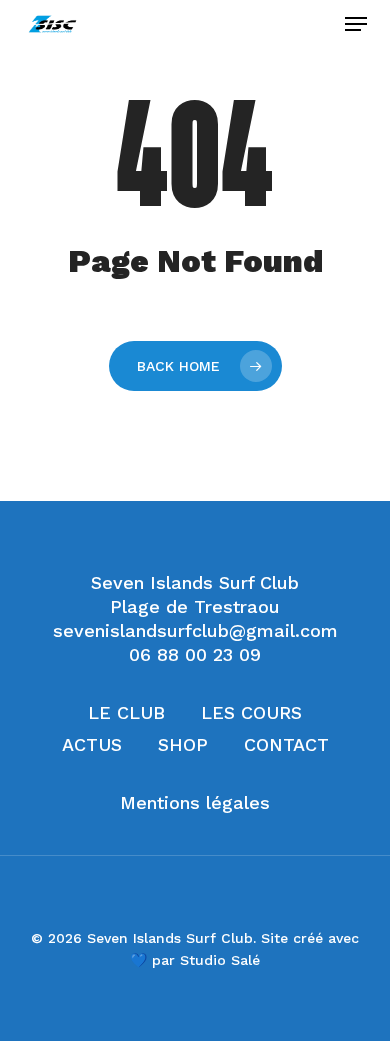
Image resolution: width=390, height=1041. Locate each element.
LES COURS (251, 712)
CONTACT (286, 744)
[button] (356, 24)
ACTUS (92, 744)
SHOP (183, 744)
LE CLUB (126, 712)
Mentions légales (195, 802)
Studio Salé (220, 960)
